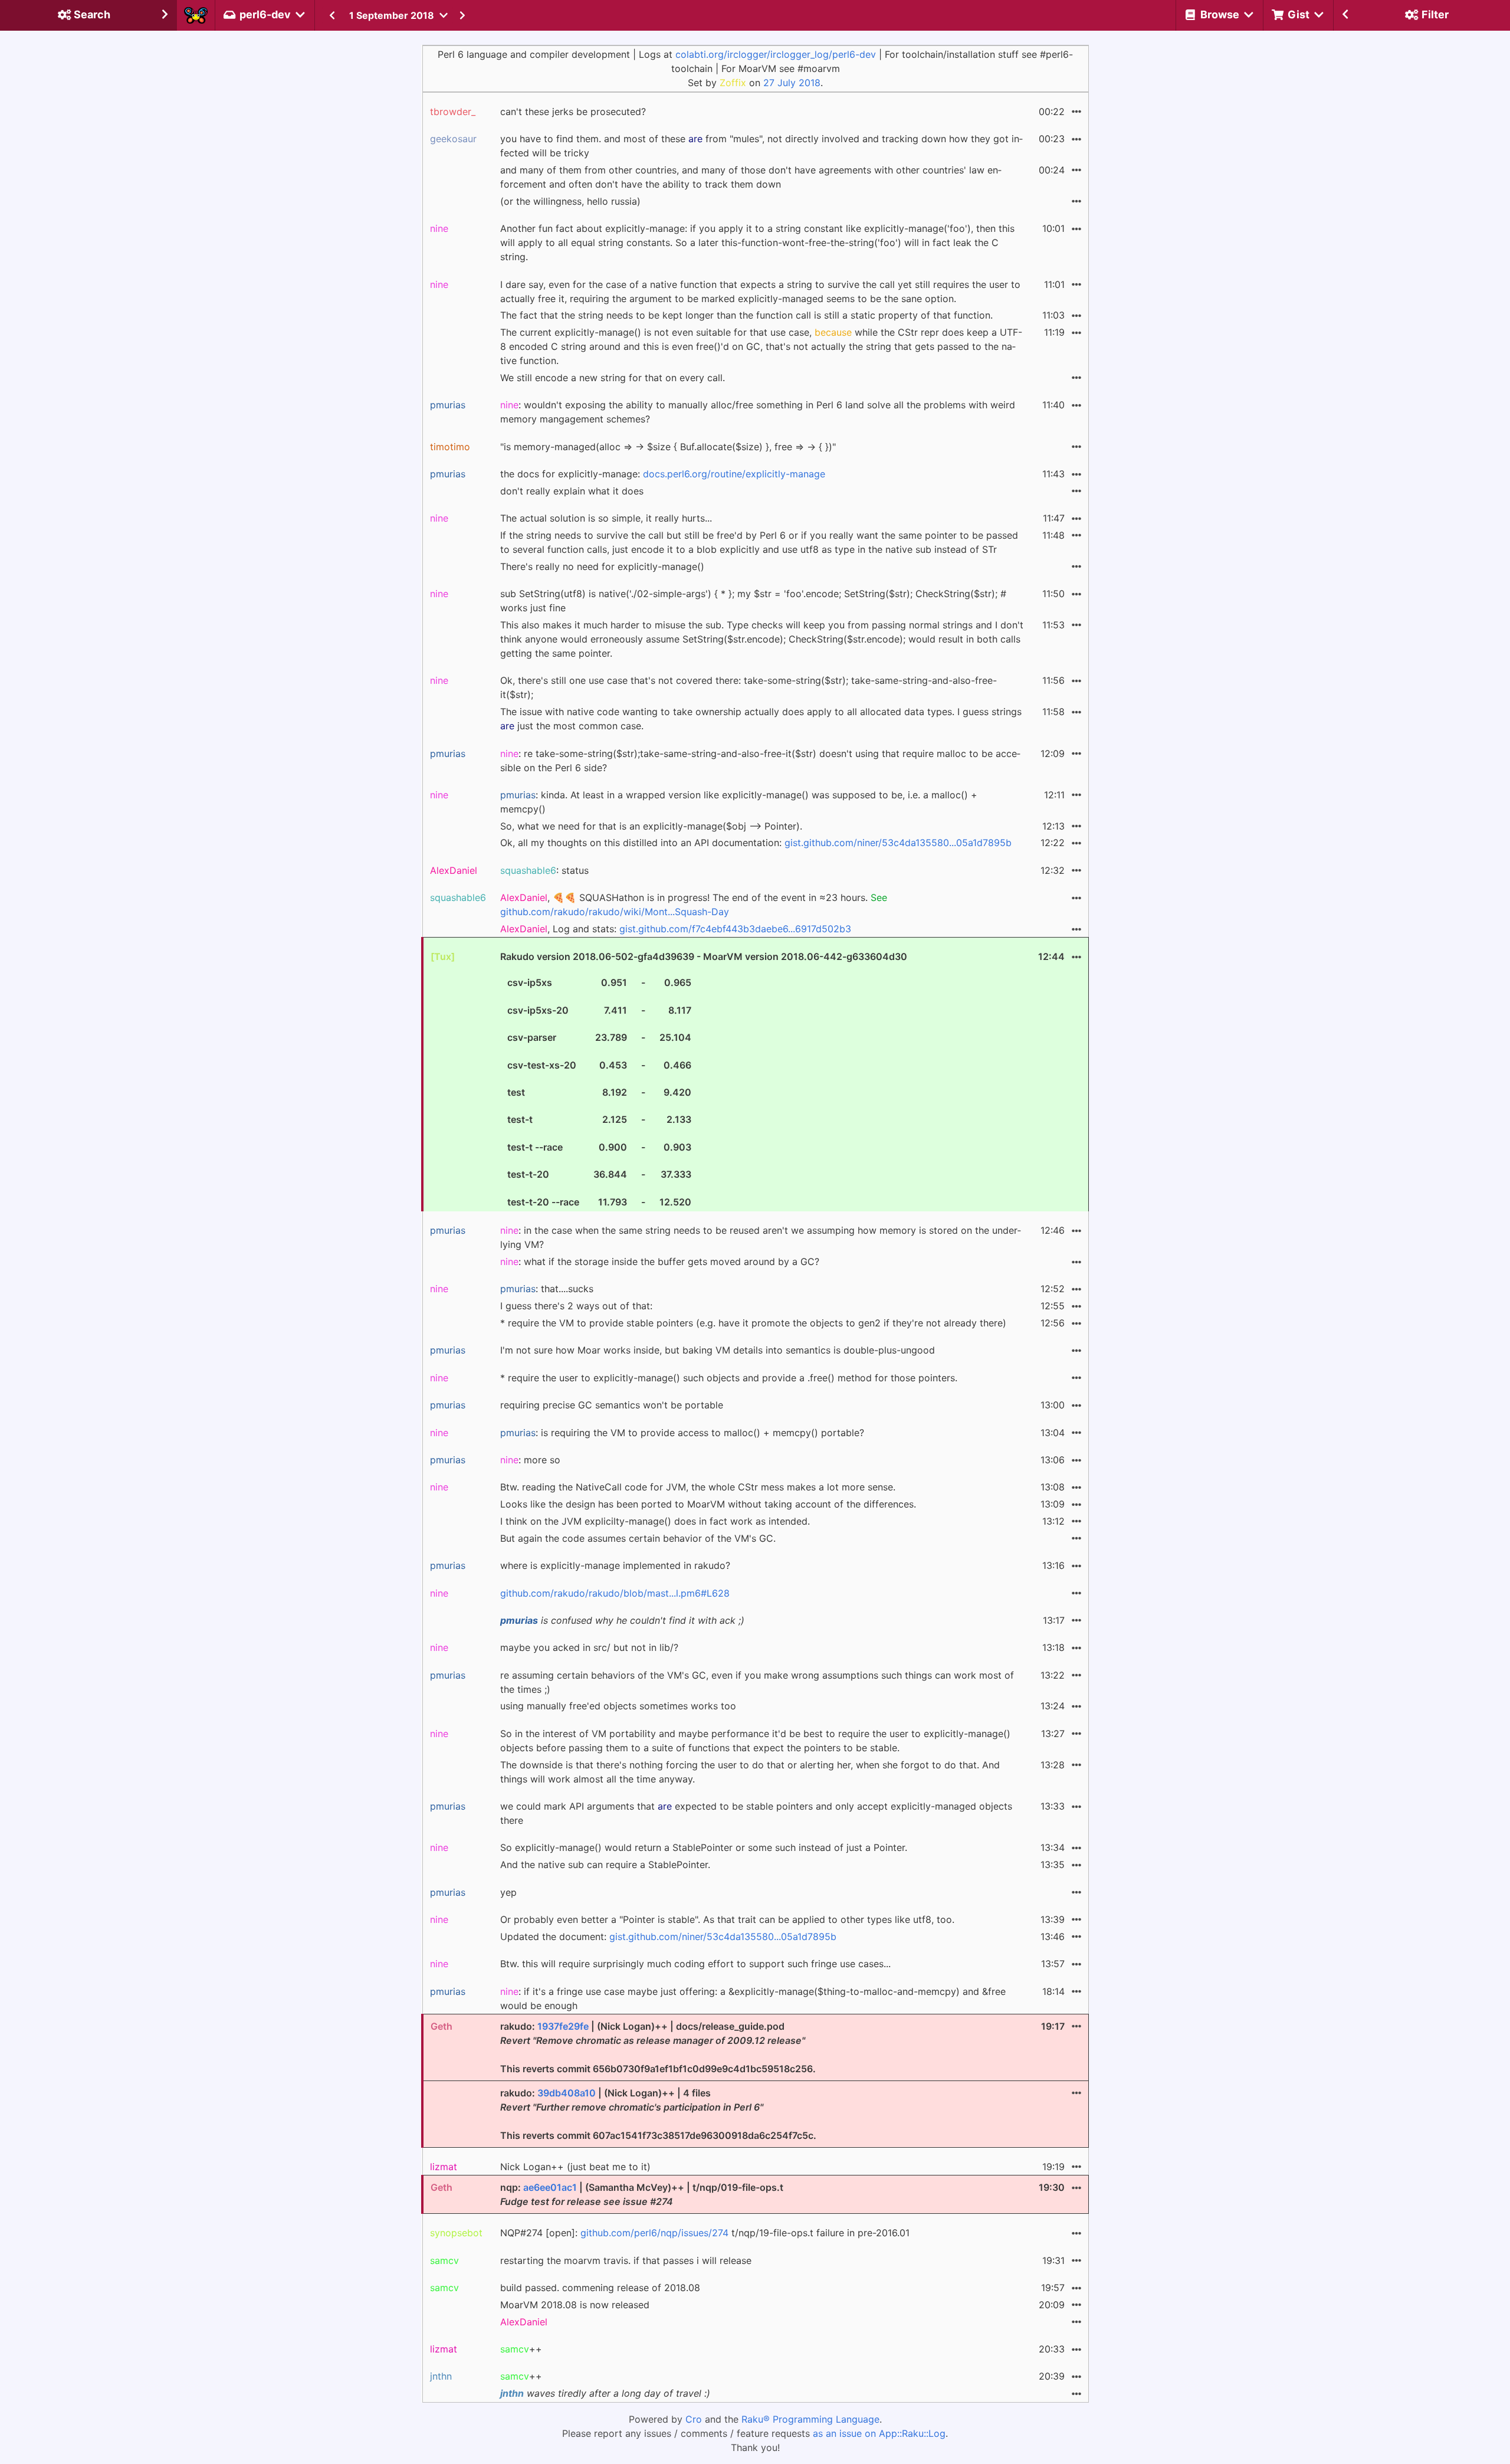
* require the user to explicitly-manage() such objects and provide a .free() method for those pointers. (729, 1378)
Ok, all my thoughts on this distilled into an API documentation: (756, 843)
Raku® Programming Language (810, 2419)
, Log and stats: (676, 929)
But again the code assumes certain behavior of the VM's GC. (638, 1538)
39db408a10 (567, 2093)
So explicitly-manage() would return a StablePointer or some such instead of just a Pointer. (704, 1847)
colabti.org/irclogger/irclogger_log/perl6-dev (776, 54)
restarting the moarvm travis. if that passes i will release (626, 2260)
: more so (530, 1460)
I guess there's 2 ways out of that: (576, 1306)
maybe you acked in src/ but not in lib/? (589, 1647)
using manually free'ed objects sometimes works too (618, 1706)
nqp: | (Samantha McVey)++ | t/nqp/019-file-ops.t (642, 2194)
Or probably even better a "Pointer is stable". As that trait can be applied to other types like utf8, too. (727, 1919)
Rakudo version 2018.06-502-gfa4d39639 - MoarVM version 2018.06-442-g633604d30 (704, 1079)
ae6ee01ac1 (550, 2187)
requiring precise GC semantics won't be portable (612, 1405)
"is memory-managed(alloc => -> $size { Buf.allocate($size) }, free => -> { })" (668, 447)
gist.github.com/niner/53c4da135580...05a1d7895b (898, 843)
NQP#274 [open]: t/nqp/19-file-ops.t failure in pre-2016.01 (705, 2233)
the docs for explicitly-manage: (663, 474)
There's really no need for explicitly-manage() (602, 566)
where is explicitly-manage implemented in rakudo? (615, 1565)
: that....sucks (547, 1289)
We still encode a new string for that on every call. (613, 378)
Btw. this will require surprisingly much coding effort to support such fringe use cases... (695, 1964)
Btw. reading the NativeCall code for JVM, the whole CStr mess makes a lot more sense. (698, 1487)
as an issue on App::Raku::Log (879, 2433)
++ (521, 2349)
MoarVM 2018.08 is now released (575, 2305)
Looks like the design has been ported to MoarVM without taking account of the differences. (708, 1504)
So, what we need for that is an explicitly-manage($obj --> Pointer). (651, 826)
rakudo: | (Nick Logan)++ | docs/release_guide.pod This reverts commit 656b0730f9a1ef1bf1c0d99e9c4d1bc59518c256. (658, 2047)
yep (508, 1892)
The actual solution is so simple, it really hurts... (606, 518)
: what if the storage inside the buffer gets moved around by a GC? (660, 1262)
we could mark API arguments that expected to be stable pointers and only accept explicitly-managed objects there (756, 1813)
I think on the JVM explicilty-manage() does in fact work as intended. (655, 1521)
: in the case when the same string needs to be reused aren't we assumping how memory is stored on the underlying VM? (761, 1237)
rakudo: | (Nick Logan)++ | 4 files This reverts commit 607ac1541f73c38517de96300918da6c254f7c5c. (658, 2114)
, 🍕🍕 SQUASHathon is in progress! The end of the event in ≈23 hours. (694, 905)
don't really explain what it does (572, 491)
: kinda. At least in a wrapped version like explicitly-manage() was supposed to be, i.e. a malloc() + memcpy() (739, 802)
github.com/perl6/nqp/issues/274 (654, 2233)
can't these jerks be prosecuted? (573, 112)
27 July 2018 (792, 83)
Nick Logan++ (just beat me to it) (575, 2167)
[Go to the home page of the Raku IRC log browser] (196, 15)
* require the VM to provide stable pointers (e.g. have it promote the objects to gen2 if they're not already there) (753, 1323)
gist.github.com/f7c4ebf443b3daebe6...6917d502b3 (735, 929)
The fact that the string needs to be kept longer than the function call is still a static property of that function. (746, 315)
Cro (694, 2419)
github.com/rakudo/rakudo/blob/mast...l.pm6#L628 (615, 1593)
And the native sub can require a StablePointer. (605, 1865)
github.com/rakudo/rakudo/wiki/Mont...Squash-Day (615, 912)
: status (544, 870)
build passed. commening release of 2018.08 (600, 2288)
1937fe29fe (563, 2026)
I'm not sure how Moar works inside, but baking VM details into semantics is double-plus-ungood (718, 1350)
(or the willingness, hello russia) (570, 201)
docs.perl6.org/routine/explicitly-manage (734, 474)
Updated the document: (668, 1937)
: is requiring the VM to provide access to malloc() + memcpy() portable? (682, 1433)
